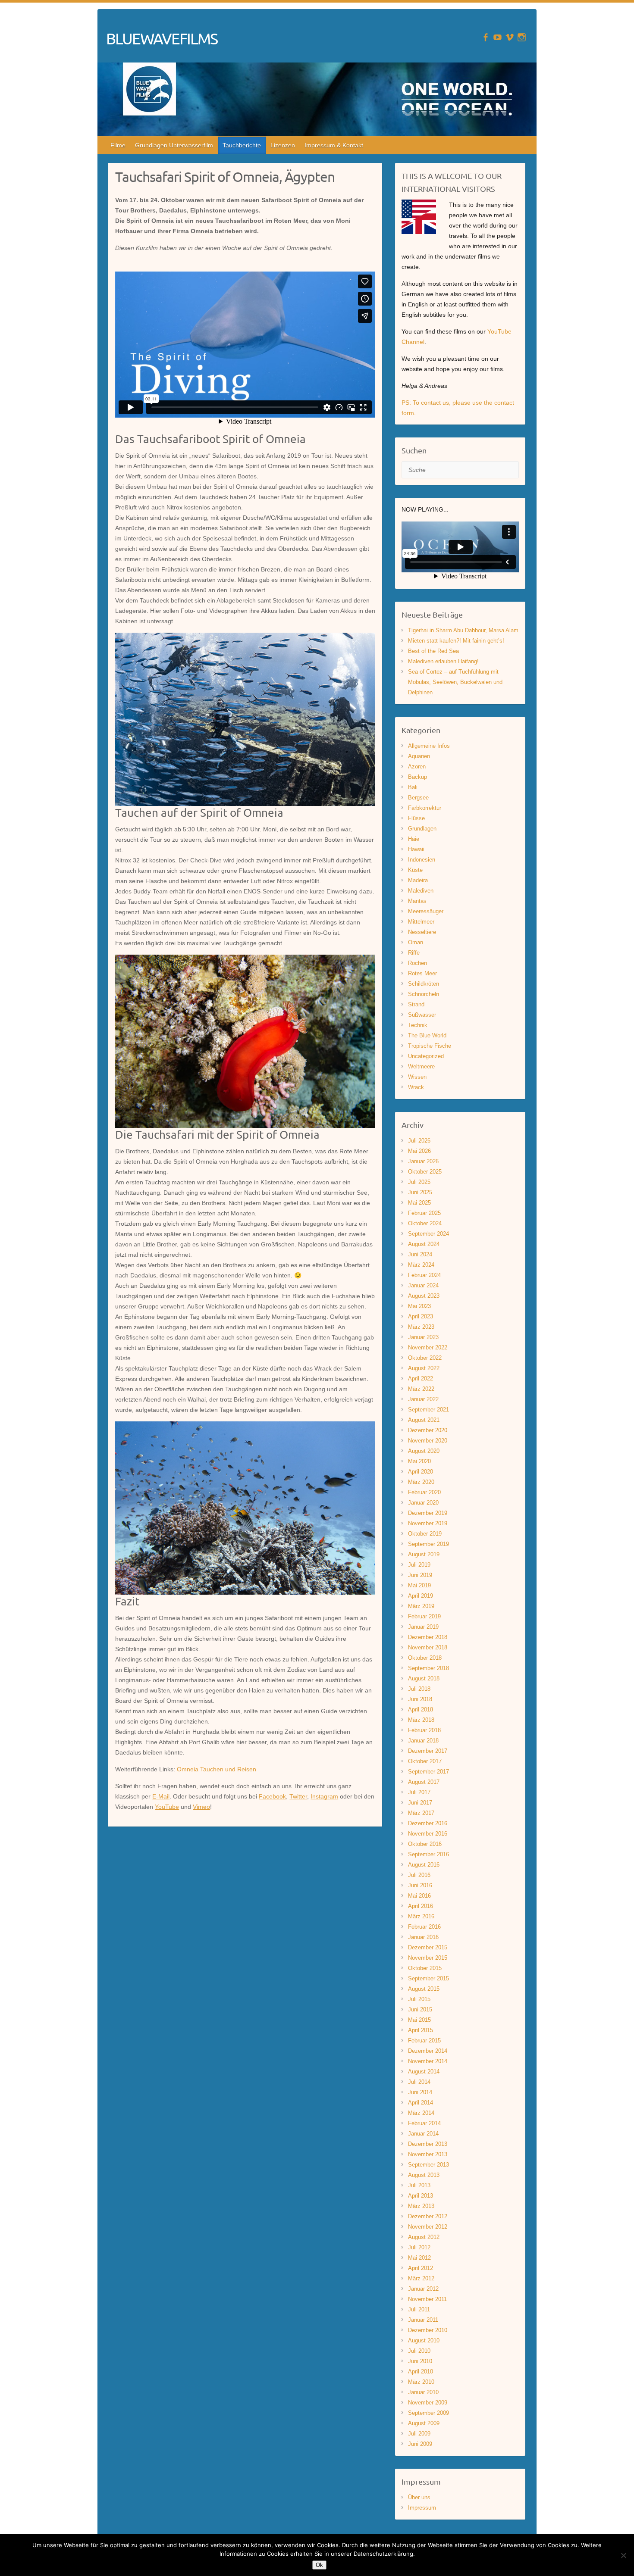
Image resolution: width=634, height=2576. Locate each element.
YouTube (167, 1807)
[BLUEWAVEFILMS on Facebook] (485, 37)
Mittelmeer (421, 922)
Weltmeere (421, 1066)
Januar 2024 (423, 1285)
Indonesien (422, 860)
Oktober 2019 (425, 1534)
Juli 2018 (419, 1689)
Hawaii (416, 849)
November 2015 (428, 1958)
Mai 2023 (419, 1306)
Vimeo (201, 1807)
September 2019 (428, 1544)
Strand (416, 1004)
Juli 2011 (419, 2309)
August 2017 (424, 1782)
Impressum (422, 2508)
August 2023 (424, 1296)
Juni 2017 (420, 1803)
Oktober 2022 (425, 1358)
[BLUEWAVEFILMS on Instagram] (522, 37)
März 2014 (421, 2113)
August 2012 (424, 2237)
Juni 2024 (420, 1254)
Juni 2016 (420, 1885)
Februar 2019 (424, 1616)
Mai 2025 (419, 1203)
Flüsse (416, 818)
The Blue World (427, 1035)
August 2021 (424, 1420)
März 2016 (421, 1916)
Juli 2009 (419, 2434)
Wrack (416, 1087)
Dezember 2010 (428, 2330)
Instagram (324, 1796)
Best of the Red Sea (433, 651)
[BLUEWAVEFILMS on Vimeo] (510, 37)
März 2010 (421, 2382)
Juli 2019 (419, 1565)
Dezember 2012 (428, 2216)
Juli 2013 (419, 2185)
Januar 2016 (423, 1937)
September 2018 (428, 1668)
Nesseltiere (422, 932)
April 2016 (421, 1906)
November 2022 (428, 1347)
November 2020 (428, 1441)
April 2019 (421, 1596)
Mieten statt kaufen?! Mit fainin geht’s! (456, 641)
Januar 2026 (423, 1161)
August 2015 (424, 1989)
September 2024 (428, 1234)
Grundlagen (422, 829)
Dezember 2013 (428, 2144)
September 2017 (428, 1772)
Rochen (417, 963)
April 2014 (421, 2103)
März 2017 (421, 1813)
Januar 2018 (423, 1741)
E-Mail (161, 1796)
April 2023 (421, 1316)
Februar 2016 (424, 1927)
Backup (417, 777)
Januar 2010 (423, 2392)
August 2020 (424, 1451)
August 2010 (424, 2340)
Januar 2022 (423, 1399)
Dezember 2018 (428, 1637)
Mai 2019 (419, 1585)
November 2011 (427, 2299)
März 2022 (421, 1389)
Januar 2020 (423, 1503)
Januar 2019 (423, 1627)
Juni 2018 (420, 1699)
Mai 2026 (419, 1151)
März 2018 (421, 1720)
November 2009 (428, 2403)
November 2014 (428, 2061)
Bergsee (418, 798)
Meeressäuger (426, 911)
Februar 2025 (424, 1213)
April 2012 (421, 2268)
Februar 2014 (424, 2123)
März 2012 (421, 2278)
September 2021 (428, 1410)
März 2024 (421, 1265)
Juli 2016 (419, 1875)
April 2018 (421, 1710)
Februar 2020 (424, 1492)
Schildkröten (424, 984)
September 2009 (428, 2413)
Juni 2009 (420, 2444)
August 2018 (424, 1678)
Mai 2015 (419, 2020)
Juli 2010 (419, 2351)
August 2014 (424, 2072)
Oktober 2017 (425, 1761)
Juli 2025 (419, 1182)
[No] (623, 2555)
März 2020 (421, 1482)
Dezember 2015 (428, 1947)
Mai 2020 (419, 1461)
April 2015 (421, 2030)
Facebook (272, 1796)
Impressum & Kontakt (334, 145)
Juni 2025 (420, 1192)
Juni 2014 (420, 2092)
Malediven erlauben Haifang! (443, 661)
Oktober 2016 (425, 1844)
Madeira (418, 880)
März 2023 (421, 1327)
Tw (293, 1796)
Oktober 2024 (425, 1223)
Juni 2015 (420, 2009)
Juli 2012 (419, 2247)
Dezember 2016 (428, 1823)
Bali (413, 787)
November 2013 (428, 2154)
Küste (415, 870)
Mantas (417, 901)
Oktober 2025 (425, 1172)
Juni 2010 (420, 2361)
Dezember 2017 (428, 1751)
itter (302, 1796)
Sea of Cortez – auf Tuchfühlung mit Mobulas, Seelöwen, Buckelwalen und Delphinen (455, 682)
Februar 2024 (424, 1275)
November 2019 (428, 1523)
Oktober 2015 (425, 1968)
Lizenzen (283, 145)
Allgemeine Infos (429, 746)
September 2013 (428, 2165)
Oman (416, 942)
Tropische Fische (430, 1046)
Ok (319, 2565)
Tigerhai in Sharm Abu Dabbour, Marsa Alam (463, 630)
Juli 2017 (419, 1792)
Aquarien (419, 756)
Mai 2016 (419, 1896)
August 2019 (424, 1554)
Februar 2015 (424, 2041)
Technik (418, 1025)
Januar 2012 (423, 2289)
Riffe (414, 953)
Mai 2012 (419, 2258)
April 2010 (421, 2371)
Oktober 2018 (425, 1658)
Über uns (419, 2497)
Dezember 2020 (428, 1430)
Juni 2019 (420, 1575)
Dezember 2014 (428, 2051)
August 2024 (424, 1244)
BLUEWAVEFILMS (162, 38)
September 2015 (428, 1978)
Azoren (417, 767)
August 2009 (424, 2423)
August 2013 (424, 2175)
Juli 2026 (419, 1141)
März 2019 (421, 1606)
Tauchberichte (242, 145)
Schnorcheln (424, 994)
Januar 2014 (423, 2134)
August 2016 (424, 1865)
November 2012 (428, 2227)
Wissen (417, 1077)
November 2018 (428, 1647)
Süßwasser (422, 1015)
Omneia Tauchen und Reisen (217, 1769)
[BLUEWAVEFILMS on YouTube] (497, 37)
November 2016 (428, 1834)
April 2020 (421, 1472)
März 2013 (421, 2206)
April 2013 (421, 2196)
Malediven (421, 891)
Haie (414, 839)
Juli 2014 (419, 2082)
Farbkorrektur (425, 808)
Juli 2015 (419, 1999)
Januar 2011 (423, 2320)
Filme (118, 145)
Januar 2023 (423, 1337)
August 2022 (424, 1368)
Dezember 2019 (428, 1513)
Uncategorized (426, 1056)
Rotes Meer (422, 973)
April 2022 (421, 1379)
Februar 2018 (424, 1730)
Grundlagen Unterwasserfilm (174, 145)
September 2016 (428, 1854)
